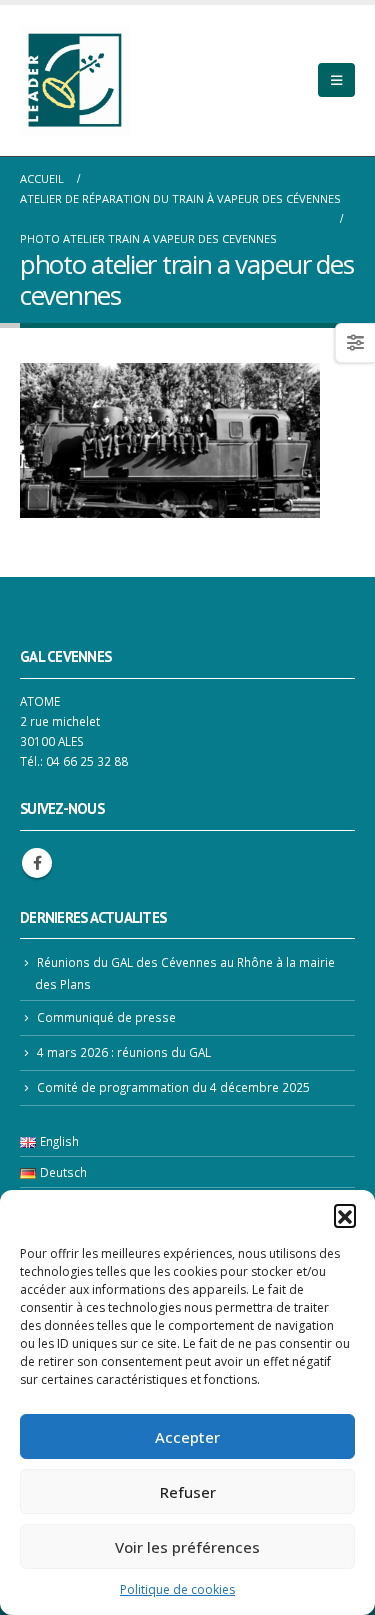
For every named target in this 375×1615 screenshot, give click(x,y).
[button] (345, 1215)
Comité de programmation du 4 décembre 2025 (173, 1087)
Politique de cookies (177, 1589)
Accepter (187, 1437)
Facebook (37, 863)
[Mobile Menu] (336, 80)
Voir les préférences (187, 1547)
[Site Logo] (75, 80)
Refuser (188, 1492)
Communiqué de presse (106, 1017)
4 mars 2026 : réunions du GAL (124, 1052)
